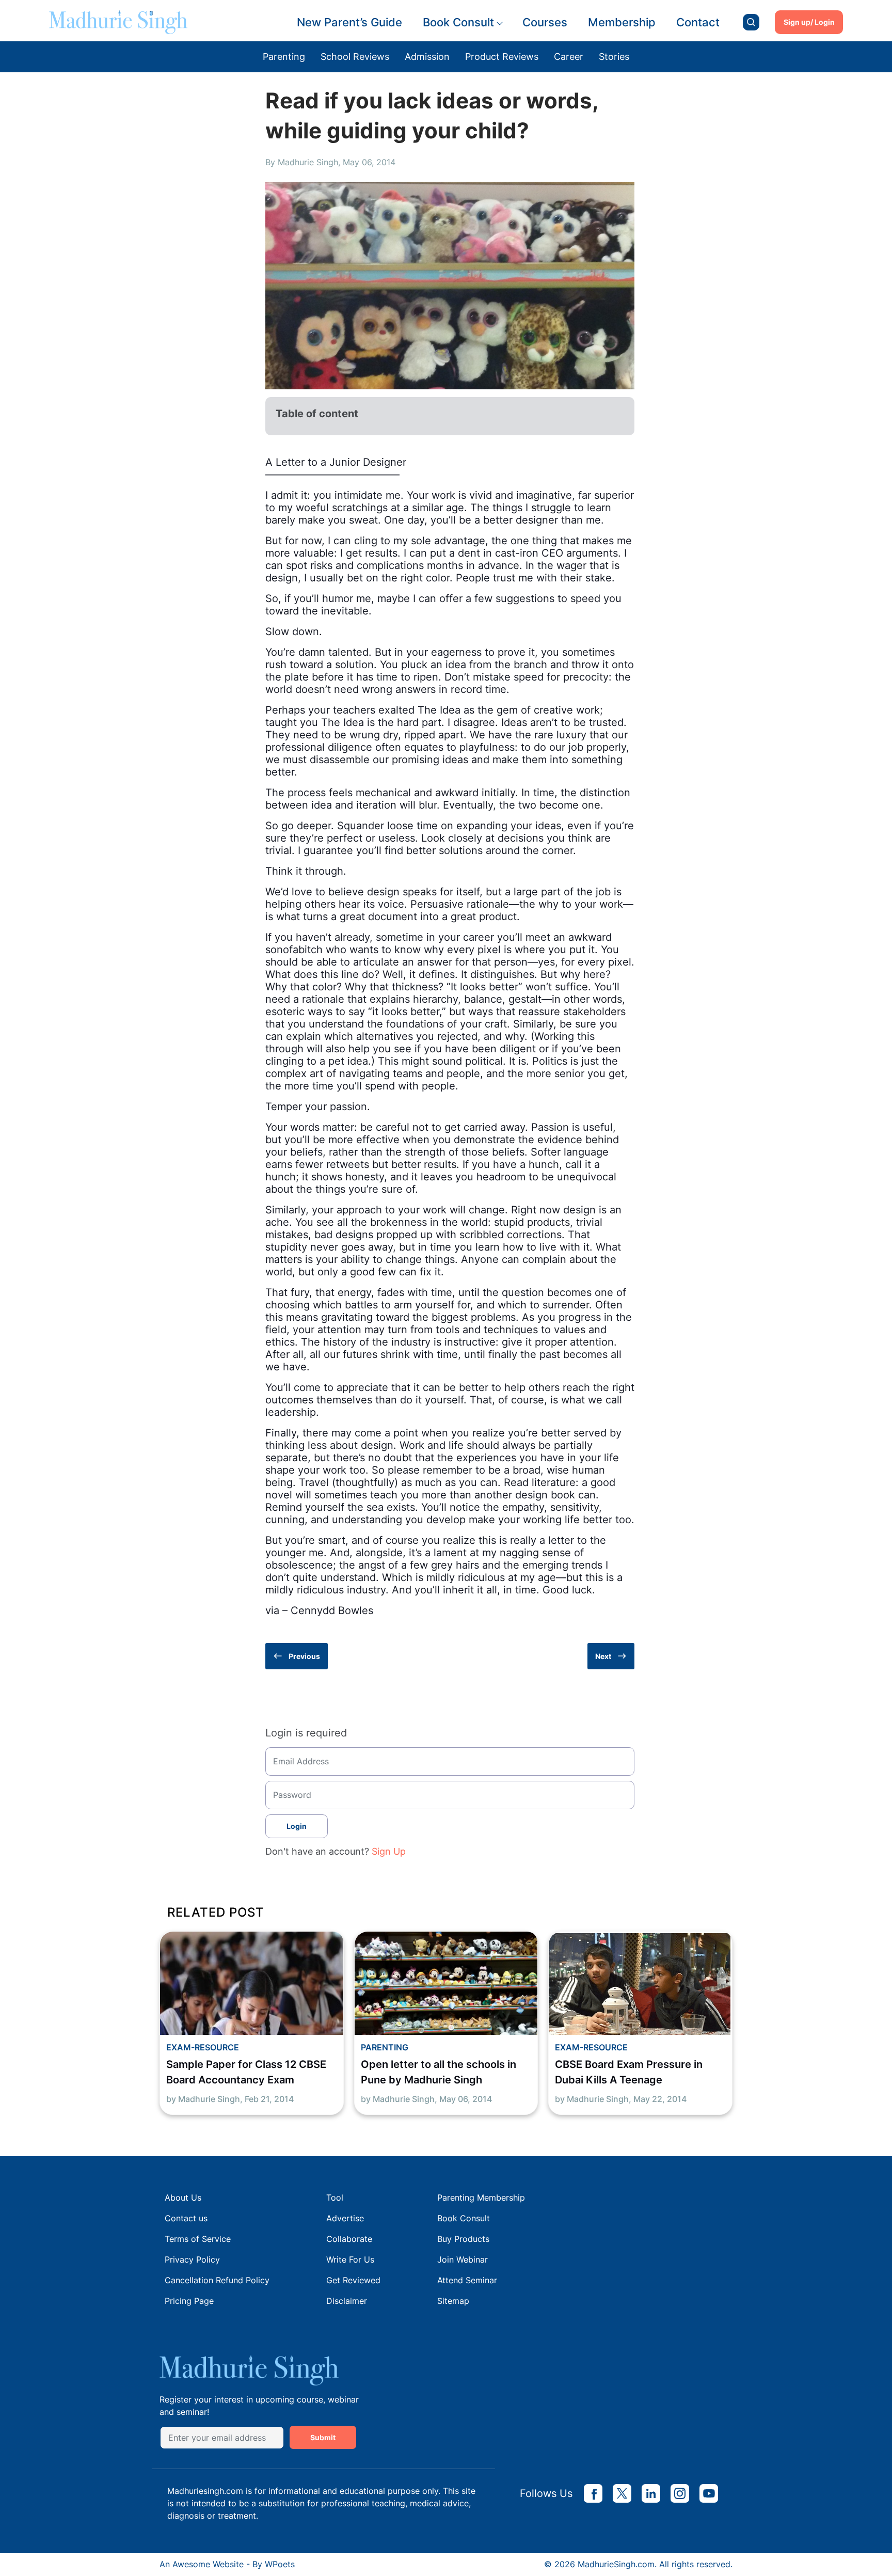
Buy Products (463, 2239)
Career (569, 57)
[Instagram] (680, 2493)
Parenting (284, 57)
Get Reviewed (353, 2280)
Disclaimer (347, 2301)
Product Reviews (502, 57)
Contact (698, 22)
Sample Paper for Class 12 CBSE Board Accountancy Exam (246, 2072)
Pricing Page (189, 2301)
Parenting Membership (481, 2198)
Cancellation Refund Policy (217, 2280)
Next (603, 1656)
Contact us (186, 2218)
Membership (622, 22)
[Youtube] (709, 2493)
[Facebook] (593, 2493)
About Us (183, 2198)
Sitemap (453, 2301)
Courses (545, 22)
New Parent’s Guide (349, 22)
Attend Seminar (467, 2280)
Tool (335, 2198)
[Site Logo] (118, 22)
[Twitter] (622, 2493)
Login (297, 1826)
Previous (304, 1656)
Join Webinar (463, 2259)
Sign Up (389, 1851)
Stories (614, 57)
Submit (323, 2437)
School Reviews (355, 57)
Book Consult (458, 22)
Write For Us (350, 2259)
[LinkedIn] (651, 2493)
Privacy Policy (192, 2259)
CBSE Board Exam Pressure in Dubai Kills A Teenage (629, 2072)
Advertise (345, 2218)
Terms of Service (198, 2239)
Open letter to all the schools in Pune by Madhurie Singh (439, 2072)
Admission (427, 57)
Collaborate (349, 2239)
